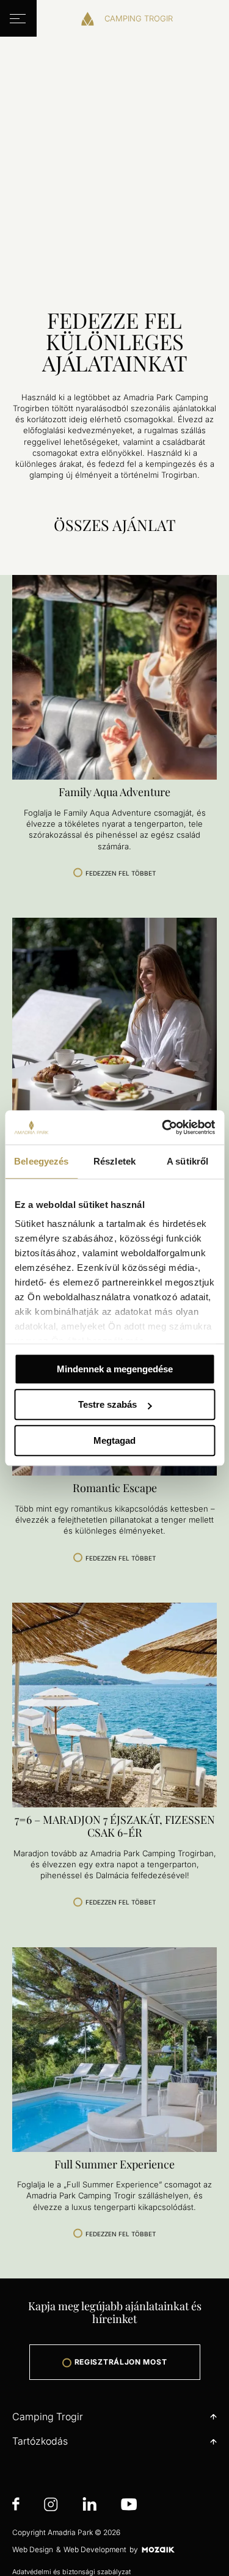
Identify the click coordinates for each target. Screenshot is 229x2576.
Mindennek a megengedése (115, 1369)
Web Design (33, 2549)
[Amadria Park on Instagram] (51, 2506)
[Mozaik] (158, 2549)
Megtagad (114, 1440)
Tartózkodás (40, 2441)
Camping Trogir (48, 2417)
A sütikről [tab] (187, 1161)
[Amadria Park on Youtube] (129, 2506)
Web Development (95, 2549)
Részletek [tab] (114, 1161)
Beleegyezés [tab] (41, 1161)
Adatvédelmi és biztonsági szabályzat (71, 2572)
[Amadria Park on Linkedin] (89, 2506)
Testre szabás (107, 1404)
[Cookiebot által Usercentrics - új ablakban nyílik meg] (163, 1127)
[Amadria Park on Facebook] (16, 2506)
